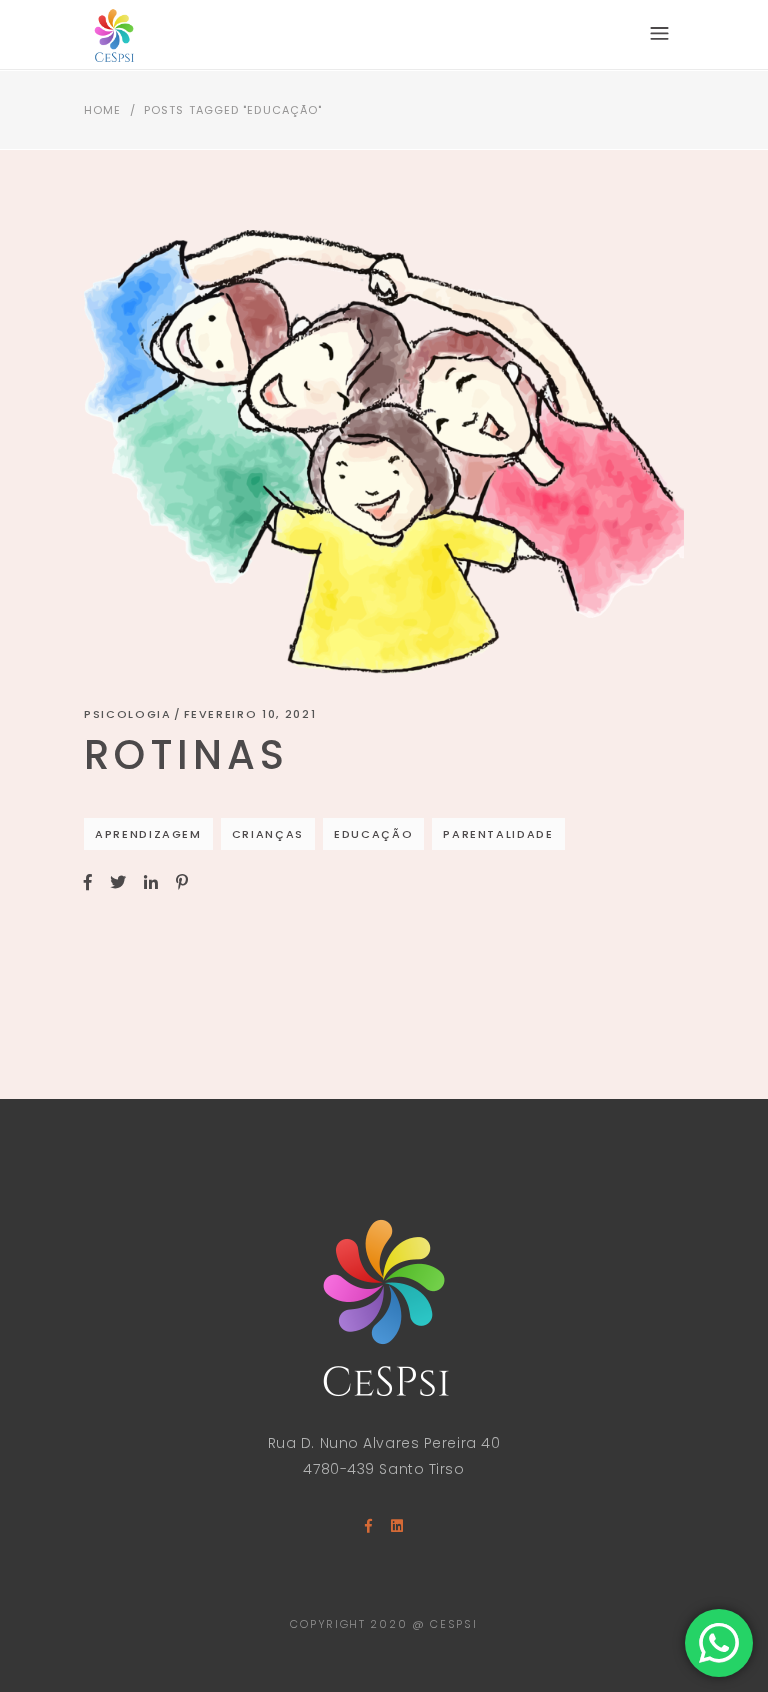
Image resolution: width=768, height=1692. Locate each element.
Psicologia (128, 714)
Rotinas (186, 755)
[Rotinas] (384, 452)
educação (373, 834)
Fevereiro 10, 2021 (250, 714)
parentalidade (498, 834)
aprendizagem (148, 834)
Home (102, 110)
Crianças (268, 834)
